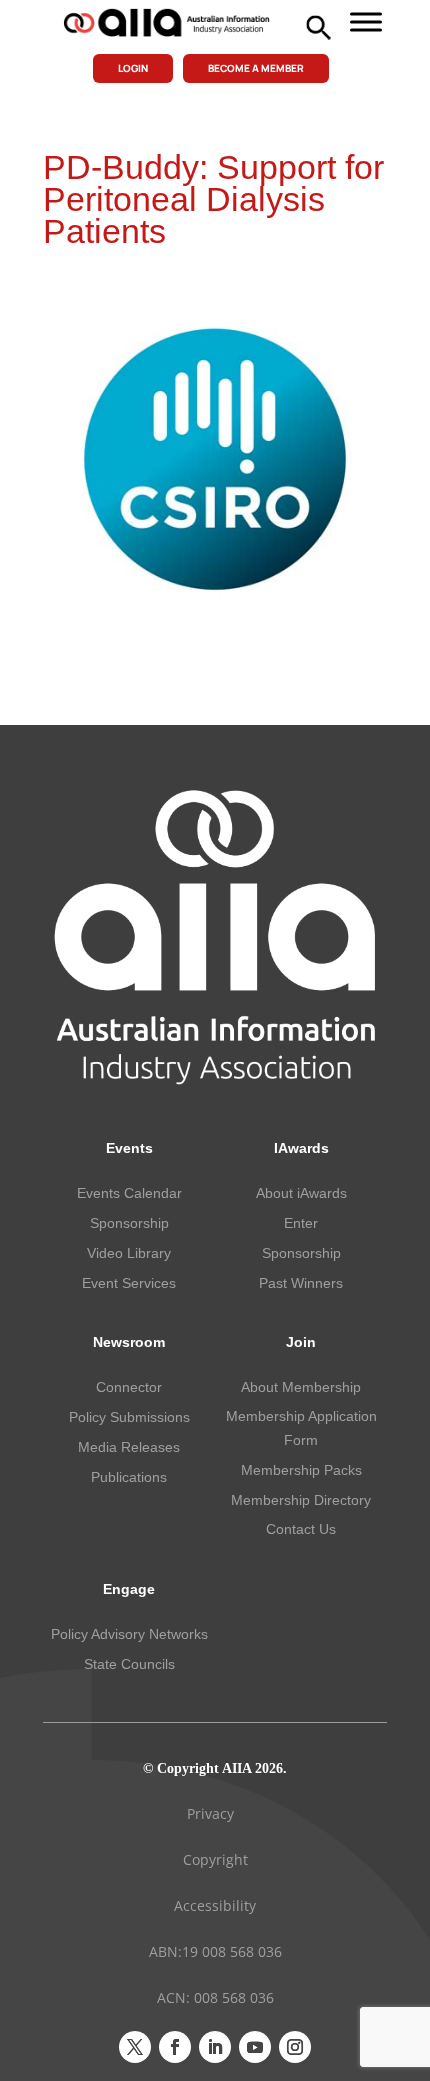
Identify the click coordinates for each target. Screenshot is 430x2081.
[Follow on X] (135, 2047)
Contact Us (301, 1529)
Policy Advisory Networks (129, 1634)
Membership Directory (301, 1500)
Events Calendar (129, 1193)
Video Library (129, 1253)
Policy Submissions (129, 1417)
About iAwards (301, 1193)
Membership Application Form (301, 1428)
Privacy (210, 1813)
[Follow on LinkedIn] (215, 2047)
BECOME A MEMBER (256, 68)
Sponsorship (129, 1223)
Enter (301, 1223)
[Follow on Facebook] (175, 2047)
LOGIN (133, 68)
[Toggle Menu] (366, 21)
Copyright (215, 1859)
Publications (129, 1477)
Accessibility (215, 1905)
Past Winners (301, 1283)
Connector (129, 1387)
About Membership (301, 1387)
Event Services (129, 1283)
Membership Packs (301, 1470)
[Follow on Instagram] (295, 2047)
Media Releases (129, 1447)
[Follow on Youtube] (255, 2047)
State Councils (129, 1664)
